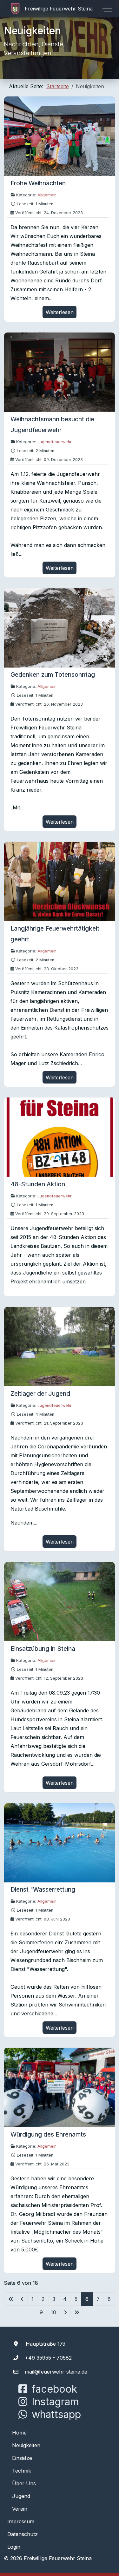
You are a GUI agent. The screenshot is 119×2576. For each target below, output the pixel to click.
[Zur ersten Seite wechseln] (11, 2299)
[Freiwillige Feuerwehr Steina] (52, 9)
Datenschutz (23, 2534)
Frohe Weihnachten (38, 183)
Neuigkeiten (26, 2445)
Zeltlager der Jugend (40, 1393)
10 (53, 2312)
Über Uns (24, 2483)
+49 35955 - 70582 (48, 2358)
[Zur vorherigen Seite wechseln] (22, 2299)
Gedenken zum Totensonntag (53, 675)
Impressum (21, 2521)
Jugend (21, 2496)
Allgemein (47, 195)
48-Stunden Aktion (38, 1184)
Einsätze (22, 2458)
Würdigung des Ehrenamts (48, 2134)
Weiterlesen (60, 312)
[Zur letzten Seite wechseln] (77, 2312)
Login (14, 2547)
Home (19, 2433)
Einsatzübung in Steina (43, 1649)
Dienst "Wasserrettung (43, 1889)
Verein (20, 2509)
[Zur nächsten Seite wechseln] (65, 2312)
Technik (22, 2471)
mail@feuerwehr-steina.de (56, 2372)
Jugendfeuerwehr (55, 442)
